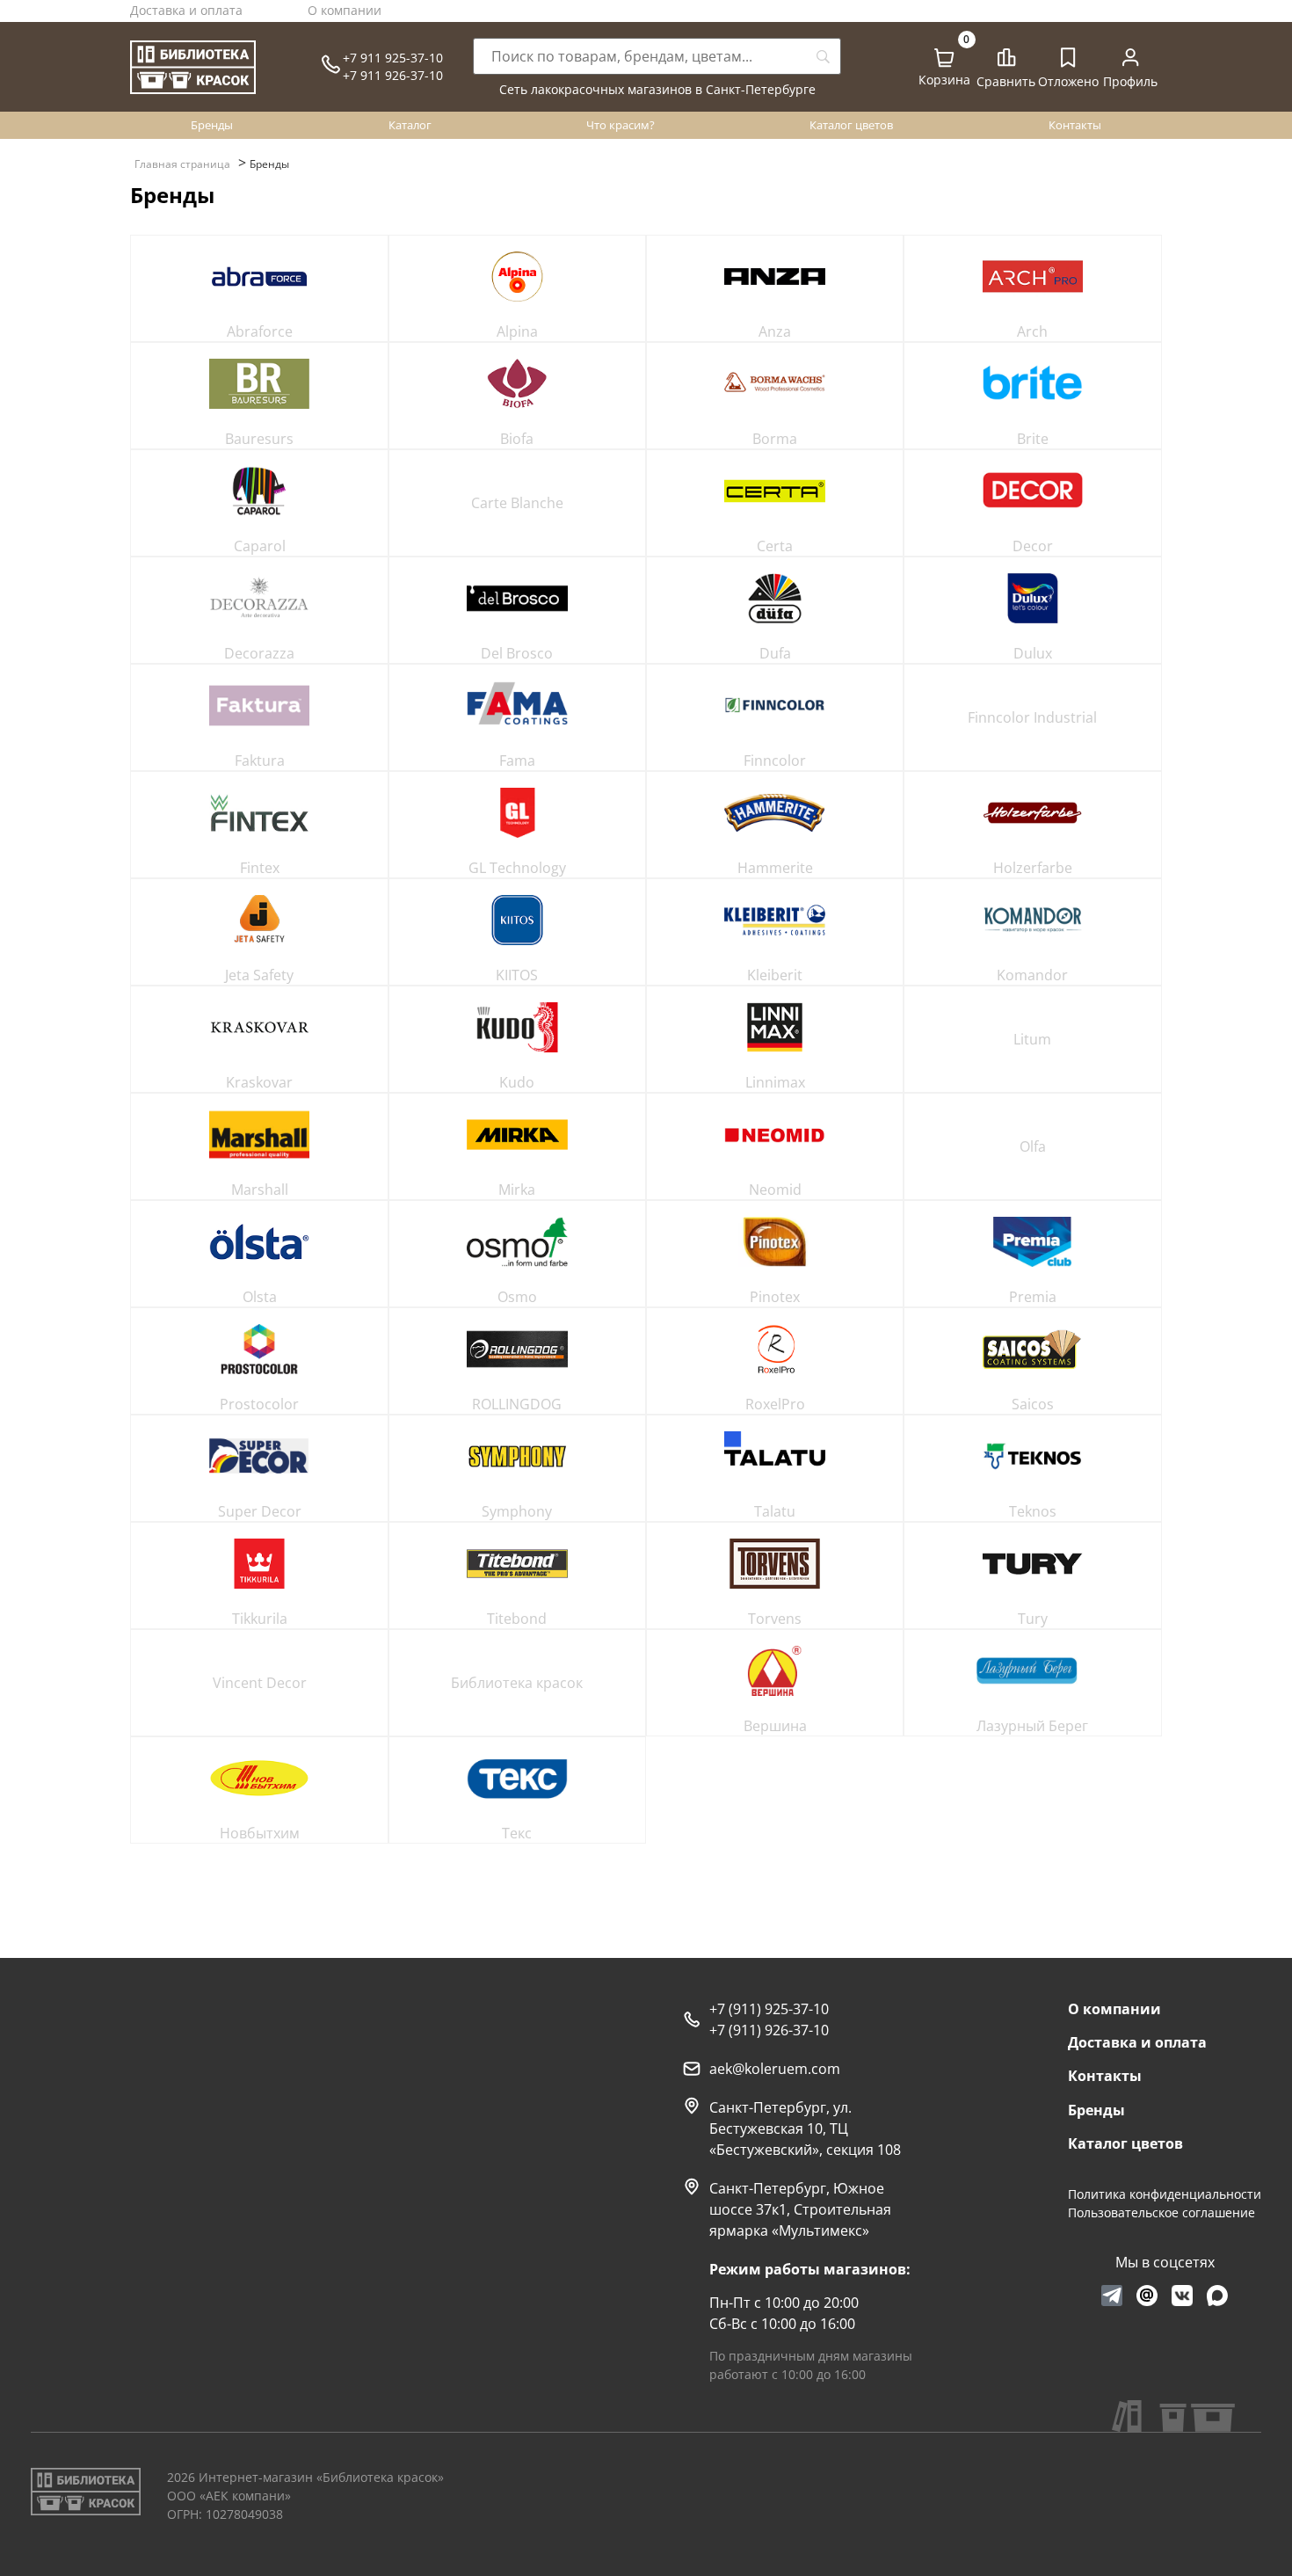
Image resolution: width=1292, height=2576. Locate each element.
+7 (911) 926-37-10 (769, 2030)
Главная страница (182, 164)
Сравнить (1006, 81)
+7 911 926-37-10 (393, 75)
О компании (345, 10)
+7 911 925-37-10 (393, 58)
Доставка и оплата (186, 10)
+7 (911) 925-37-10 (769, 2009)
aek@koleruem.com (775, 2069)
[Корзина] (944, 58)
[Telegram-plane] (1112, 2296)
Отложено (1068, 81)
